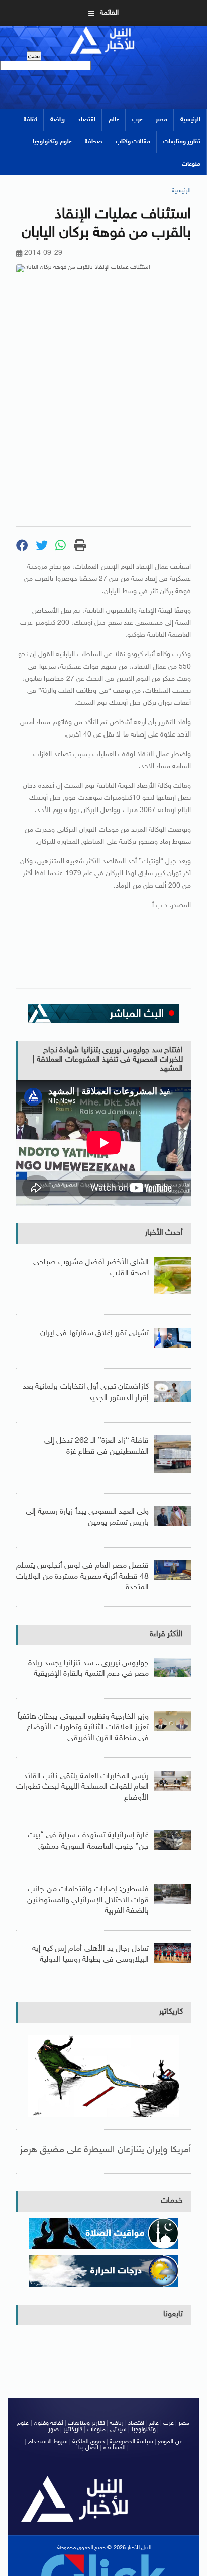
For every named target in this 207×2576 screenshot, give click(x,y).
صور (54, 2430)
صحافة (94, 142)
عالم (114, 120)
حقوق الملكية (88, 2442)
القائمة (109, 13)
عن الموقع (170, 2442)
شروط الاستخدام (48, 2442)
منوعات (191, 164)
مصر (162, 120)
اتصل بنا (88, 2448)
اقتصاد (87, 120)
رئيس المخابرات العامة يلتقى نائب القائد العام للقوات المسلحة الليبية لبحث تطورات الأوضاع (82, 1787)
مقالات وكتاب (133, 142)
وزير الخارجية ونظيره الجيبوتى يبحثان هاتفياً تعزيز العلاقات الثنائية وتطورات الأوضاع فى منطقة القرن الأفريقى (83, 1728)
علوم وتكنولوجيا (52, 142)
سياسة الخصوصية (131, 2442)
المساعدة (115, 2448)
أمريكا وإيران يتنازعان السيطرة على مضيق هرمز (106, 2150)
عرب (137, 120)
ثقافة (30, 120)
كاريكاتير (171, 2012)
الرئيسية (190, 120)
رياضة (58, 120)
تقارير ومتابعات (182, 142)
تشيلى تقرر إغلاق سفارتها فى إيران (94, 1333)
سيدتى (118, 2430)
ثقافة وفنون (48, 2423)
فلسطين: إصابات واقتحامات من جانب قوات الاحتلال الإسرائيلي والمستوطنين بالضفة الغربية (88, 1900)
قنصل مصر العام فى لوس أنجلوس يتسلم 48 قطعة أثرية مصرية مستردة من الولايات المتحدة (82, 1577)
